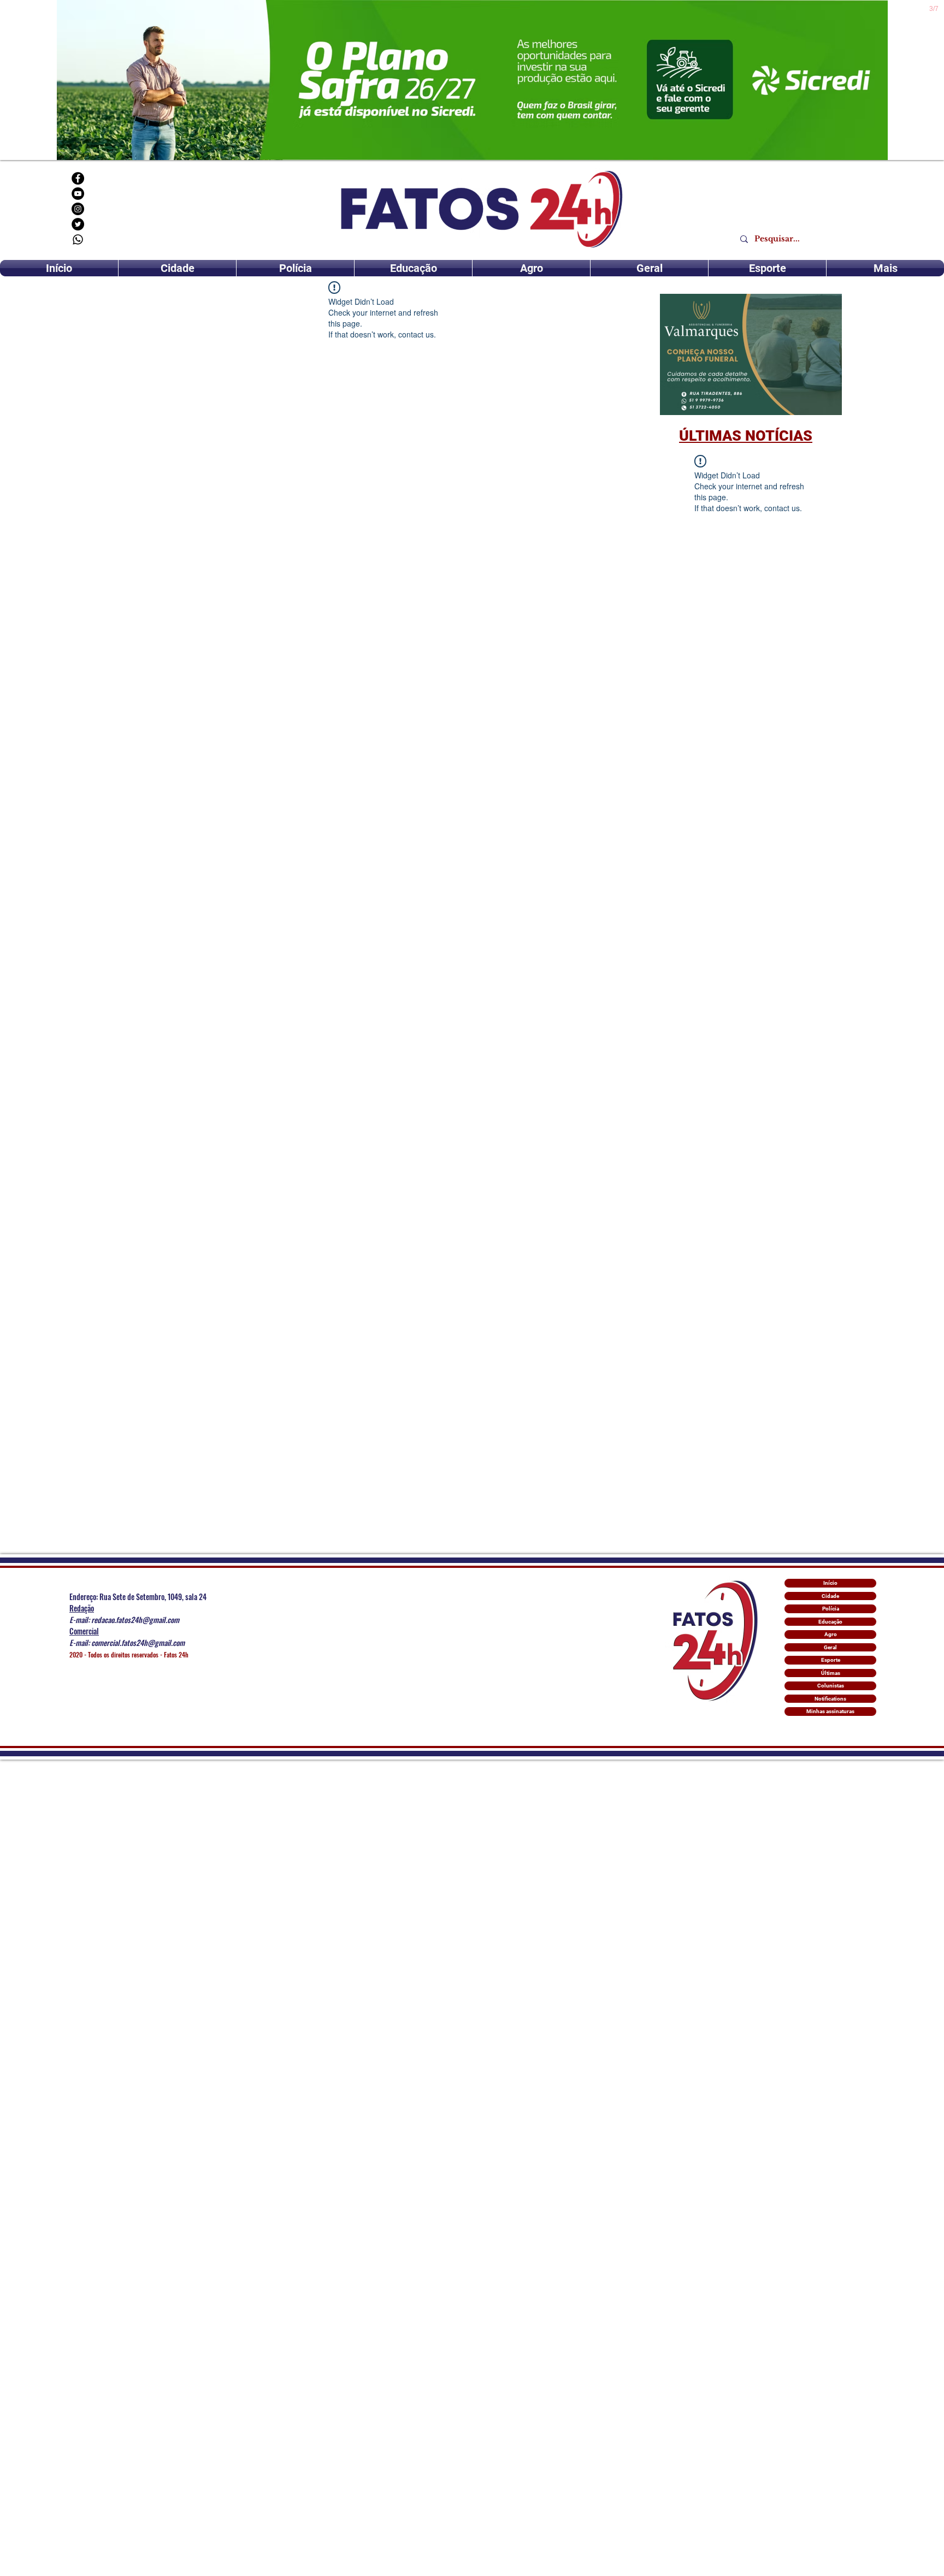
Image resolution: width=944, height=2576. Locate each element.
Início (830, 1583)
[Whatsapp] (78, 239)
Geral (830, 1647)
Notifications (830, 1699)
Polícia (831, 1609)
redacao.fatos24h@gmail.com (135, 1619)
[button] (751, 354)
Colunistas (831, 1686)
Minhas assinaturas (830, 1711)
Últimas (831, 1673)
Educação (830, 1622)
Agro (831, 1634)
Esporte (831, 1660)
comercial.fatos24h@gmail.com (138, 1642)
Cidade (830, 1596)
